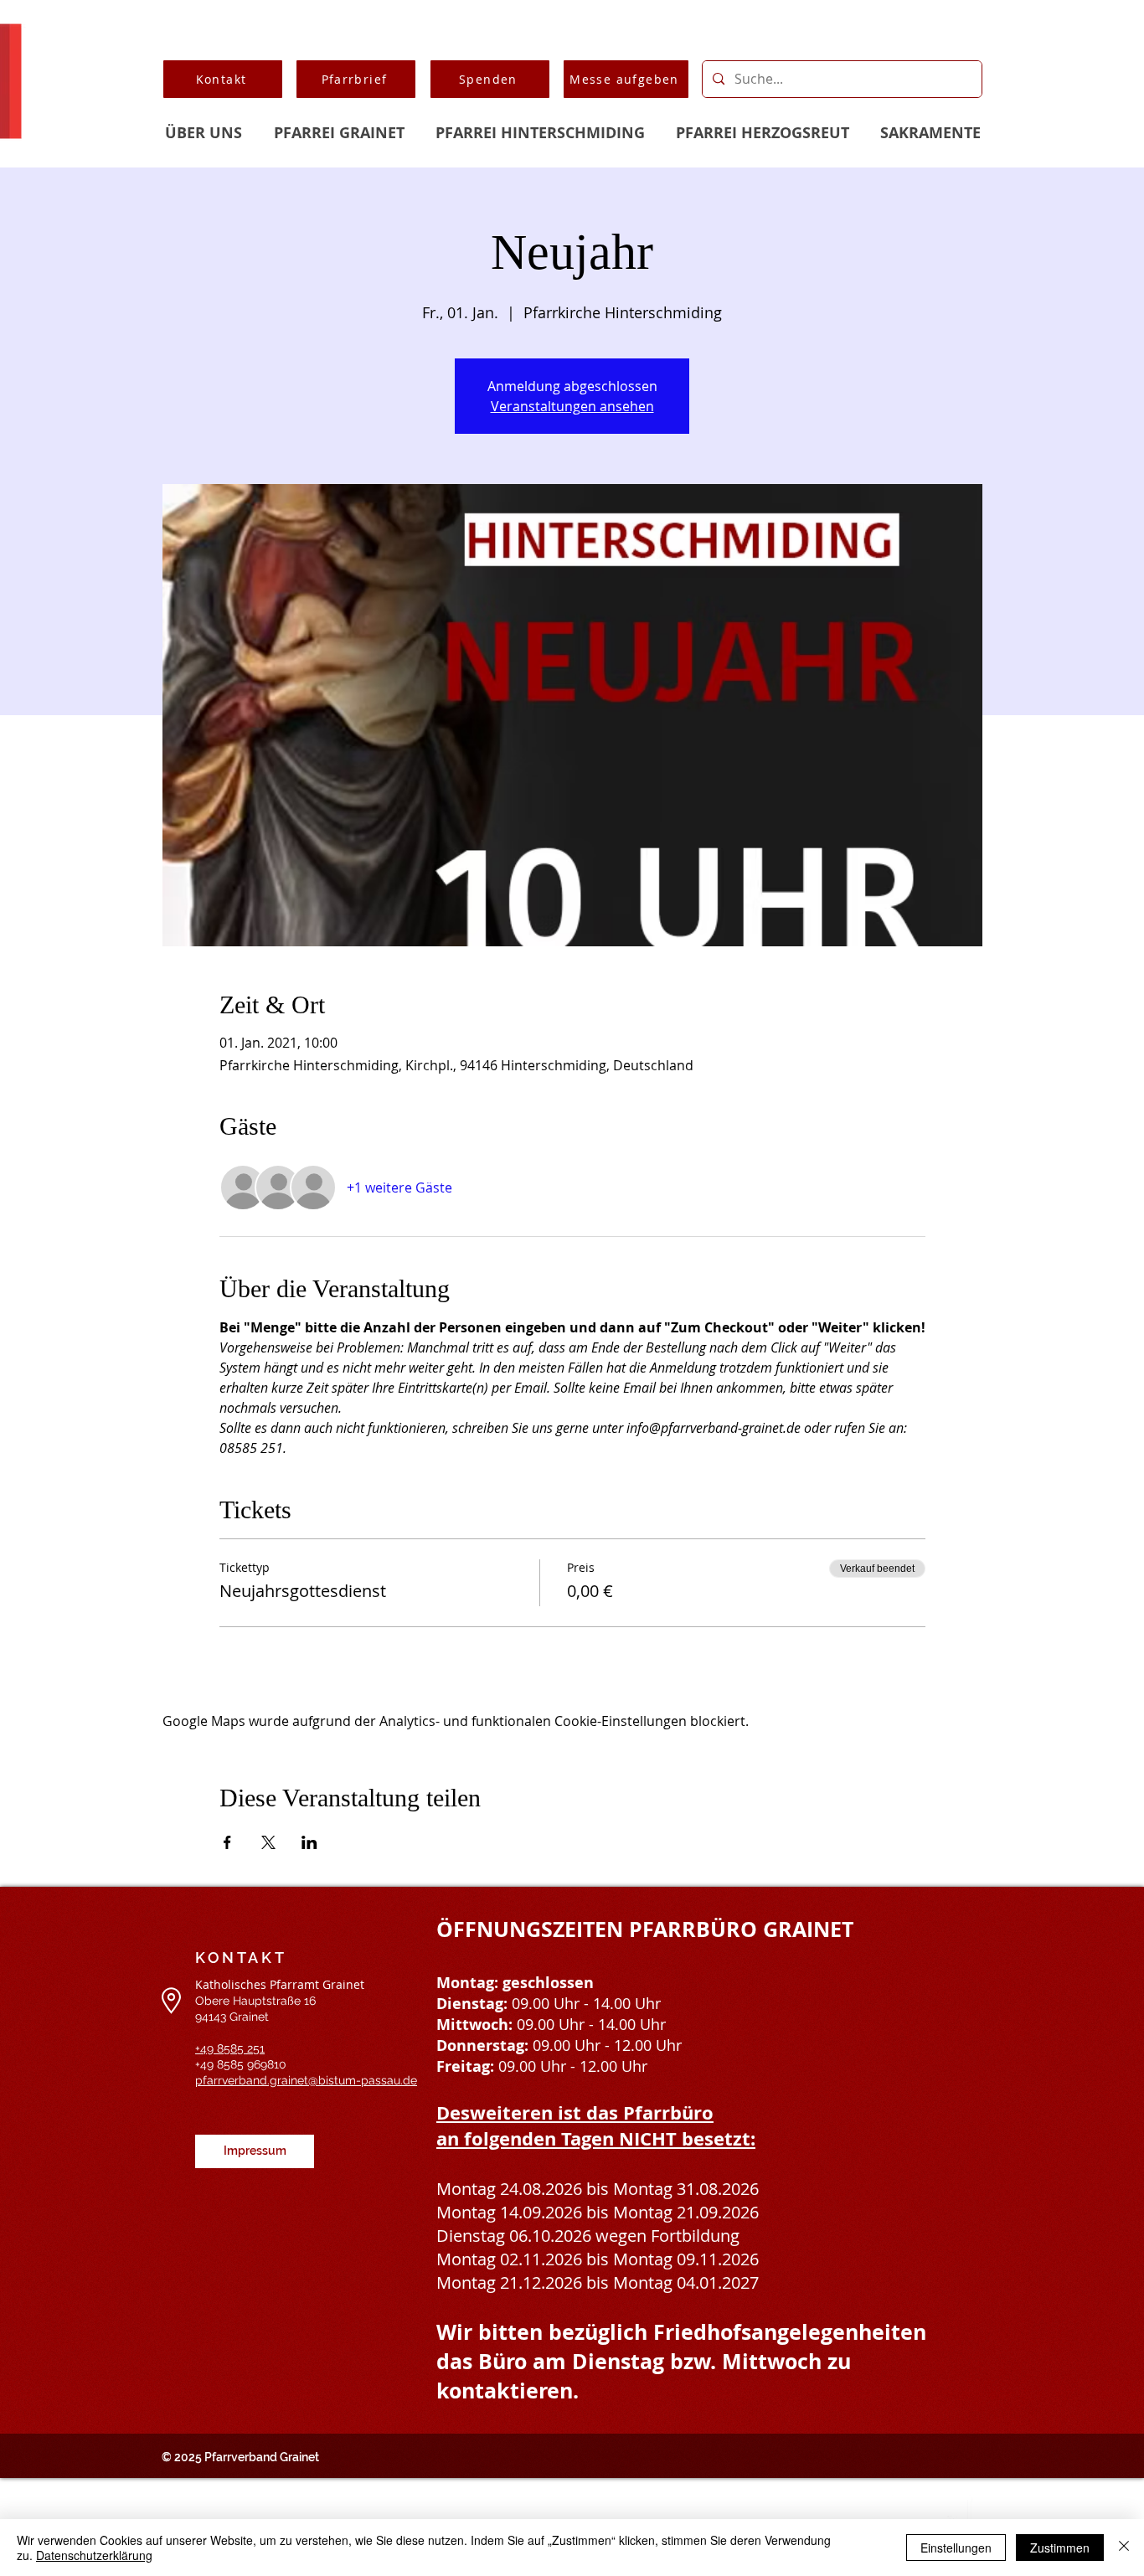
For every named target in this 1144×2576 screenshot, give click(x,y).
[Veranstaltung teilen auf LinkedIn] (309, 1842)
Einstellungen (956, 2548)
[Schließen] (1124, 2548)
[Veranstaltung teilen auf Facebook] (227, 1842)
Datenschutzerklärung (94, 2555)
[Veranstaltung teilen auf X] (268, 1842)
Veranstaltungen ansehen (572, 406)
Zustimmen (1060, 2548)
